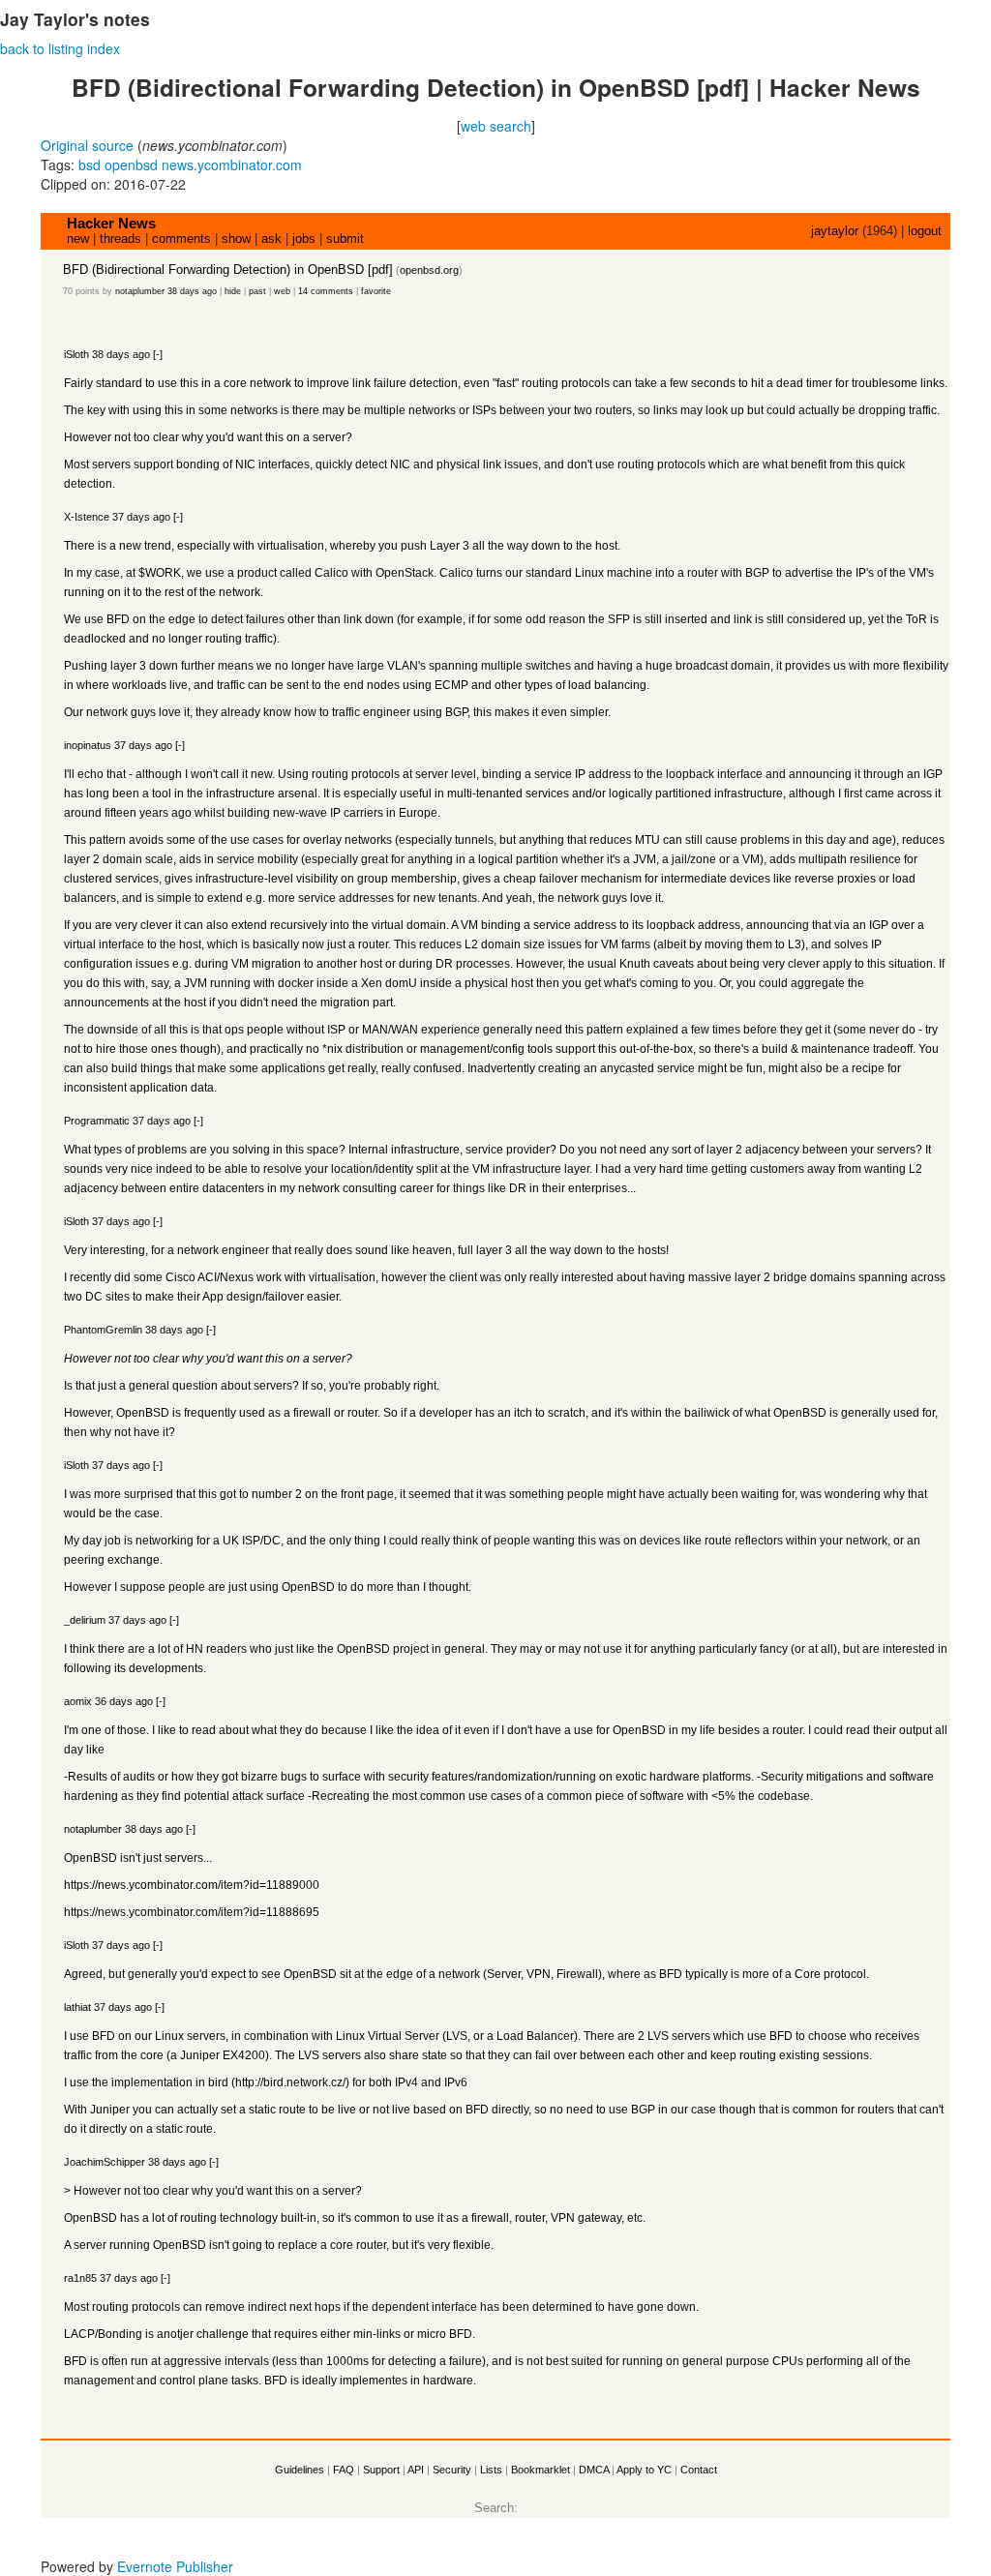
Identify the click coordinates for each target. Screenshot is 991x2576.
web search (496, 126)
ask (271, 239)
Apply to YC (644, 2470)
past (257, 291)
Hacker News (111, 223)
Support (381, 2470)
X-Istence (87, 517)
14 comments (326, 291)
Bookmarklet (541, 2470)
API (416, 2470)
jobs (304, 239)
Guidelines (300, 2470)
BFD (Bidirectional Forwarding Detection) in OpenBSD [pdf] (228, 270)
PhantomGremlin (103, 1330)
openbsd (131, 165)
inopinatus (88, 745)
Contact (699, 2470)
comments (181, 239)
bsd (90, 165)
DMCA (594, 2470)
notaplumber (140, 291)
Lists (491, 2470)
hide (233, 291)
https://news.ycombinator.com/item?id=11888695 (161, 1912)
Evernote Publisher (175, 2566)
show (236, 239)
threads (120, 239)
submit (345, 239)
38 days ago (192, 291)
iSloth (76, 354)
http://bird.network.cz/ (290, 2082)
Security (452, 2470)
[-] (158, 354)
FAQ (344, 2470)
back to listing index (60, 48)
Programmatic (97, 1121)
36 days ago (124, 1701)
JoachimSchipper (105, 2162)
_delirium (85, 1620)
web (282, 291)
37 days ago (141, 517)
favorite (376, 291)
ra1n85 (80, 2278)
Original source (87, 145)
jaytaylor (835, 231)
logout (925, 231)
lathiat (77, 2007)
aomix (78, 1701)
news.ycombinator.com (232, 165)
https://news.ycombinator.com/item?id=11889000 (161, 1885)
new (78, 239)
